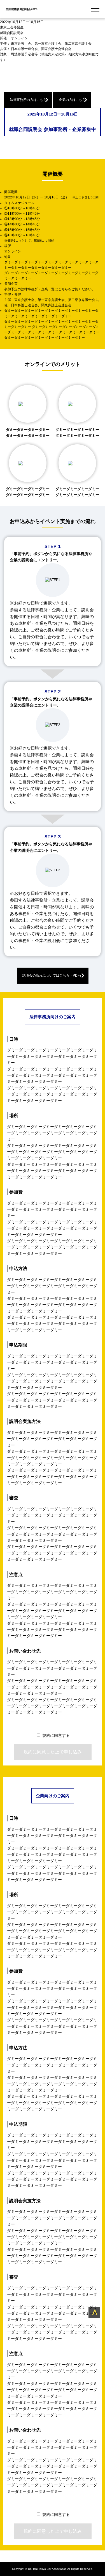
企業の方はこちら (72, 100)
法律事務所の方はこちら (28, 100)
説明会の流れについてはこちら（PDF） (53, 975)
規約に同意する (56, 1735)
